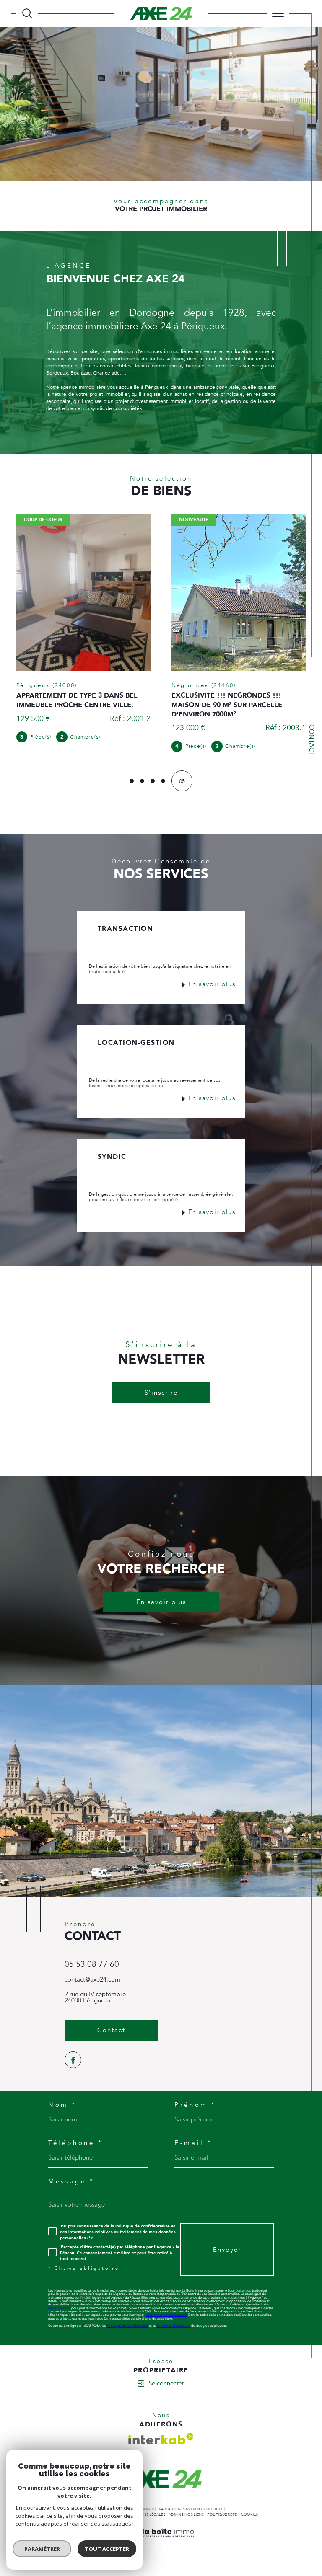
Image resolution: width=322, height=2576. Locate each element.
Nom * (62, 2109)
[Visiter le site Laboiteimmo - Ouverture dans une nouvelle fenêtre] (161, 2546)
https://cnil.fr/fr (59, 2312)
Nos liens (194, 2518)
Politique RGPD (223, 2518)
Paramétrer (42, 2549)
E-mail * (193, 2147)
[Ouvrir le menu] (278, 13)
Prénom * (195, 2109)
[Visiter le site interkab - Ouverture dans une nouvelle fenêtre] (161, 2443)
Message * (71, 2185)
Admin (175, 2518)
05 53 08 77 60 (92, 1969)
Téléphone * (75, 2147)
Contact (311, 740)
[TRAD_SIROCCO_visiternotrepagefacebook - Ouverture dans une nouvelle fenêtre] (73, 2064)
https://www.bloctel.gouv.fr (166, 2319)
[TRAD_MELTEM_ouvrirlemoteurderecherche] (27, 13)
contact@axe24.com (92, 1984)
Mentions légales (147, 2518)
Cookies (249, 2518)
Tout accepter (107, 2549)
